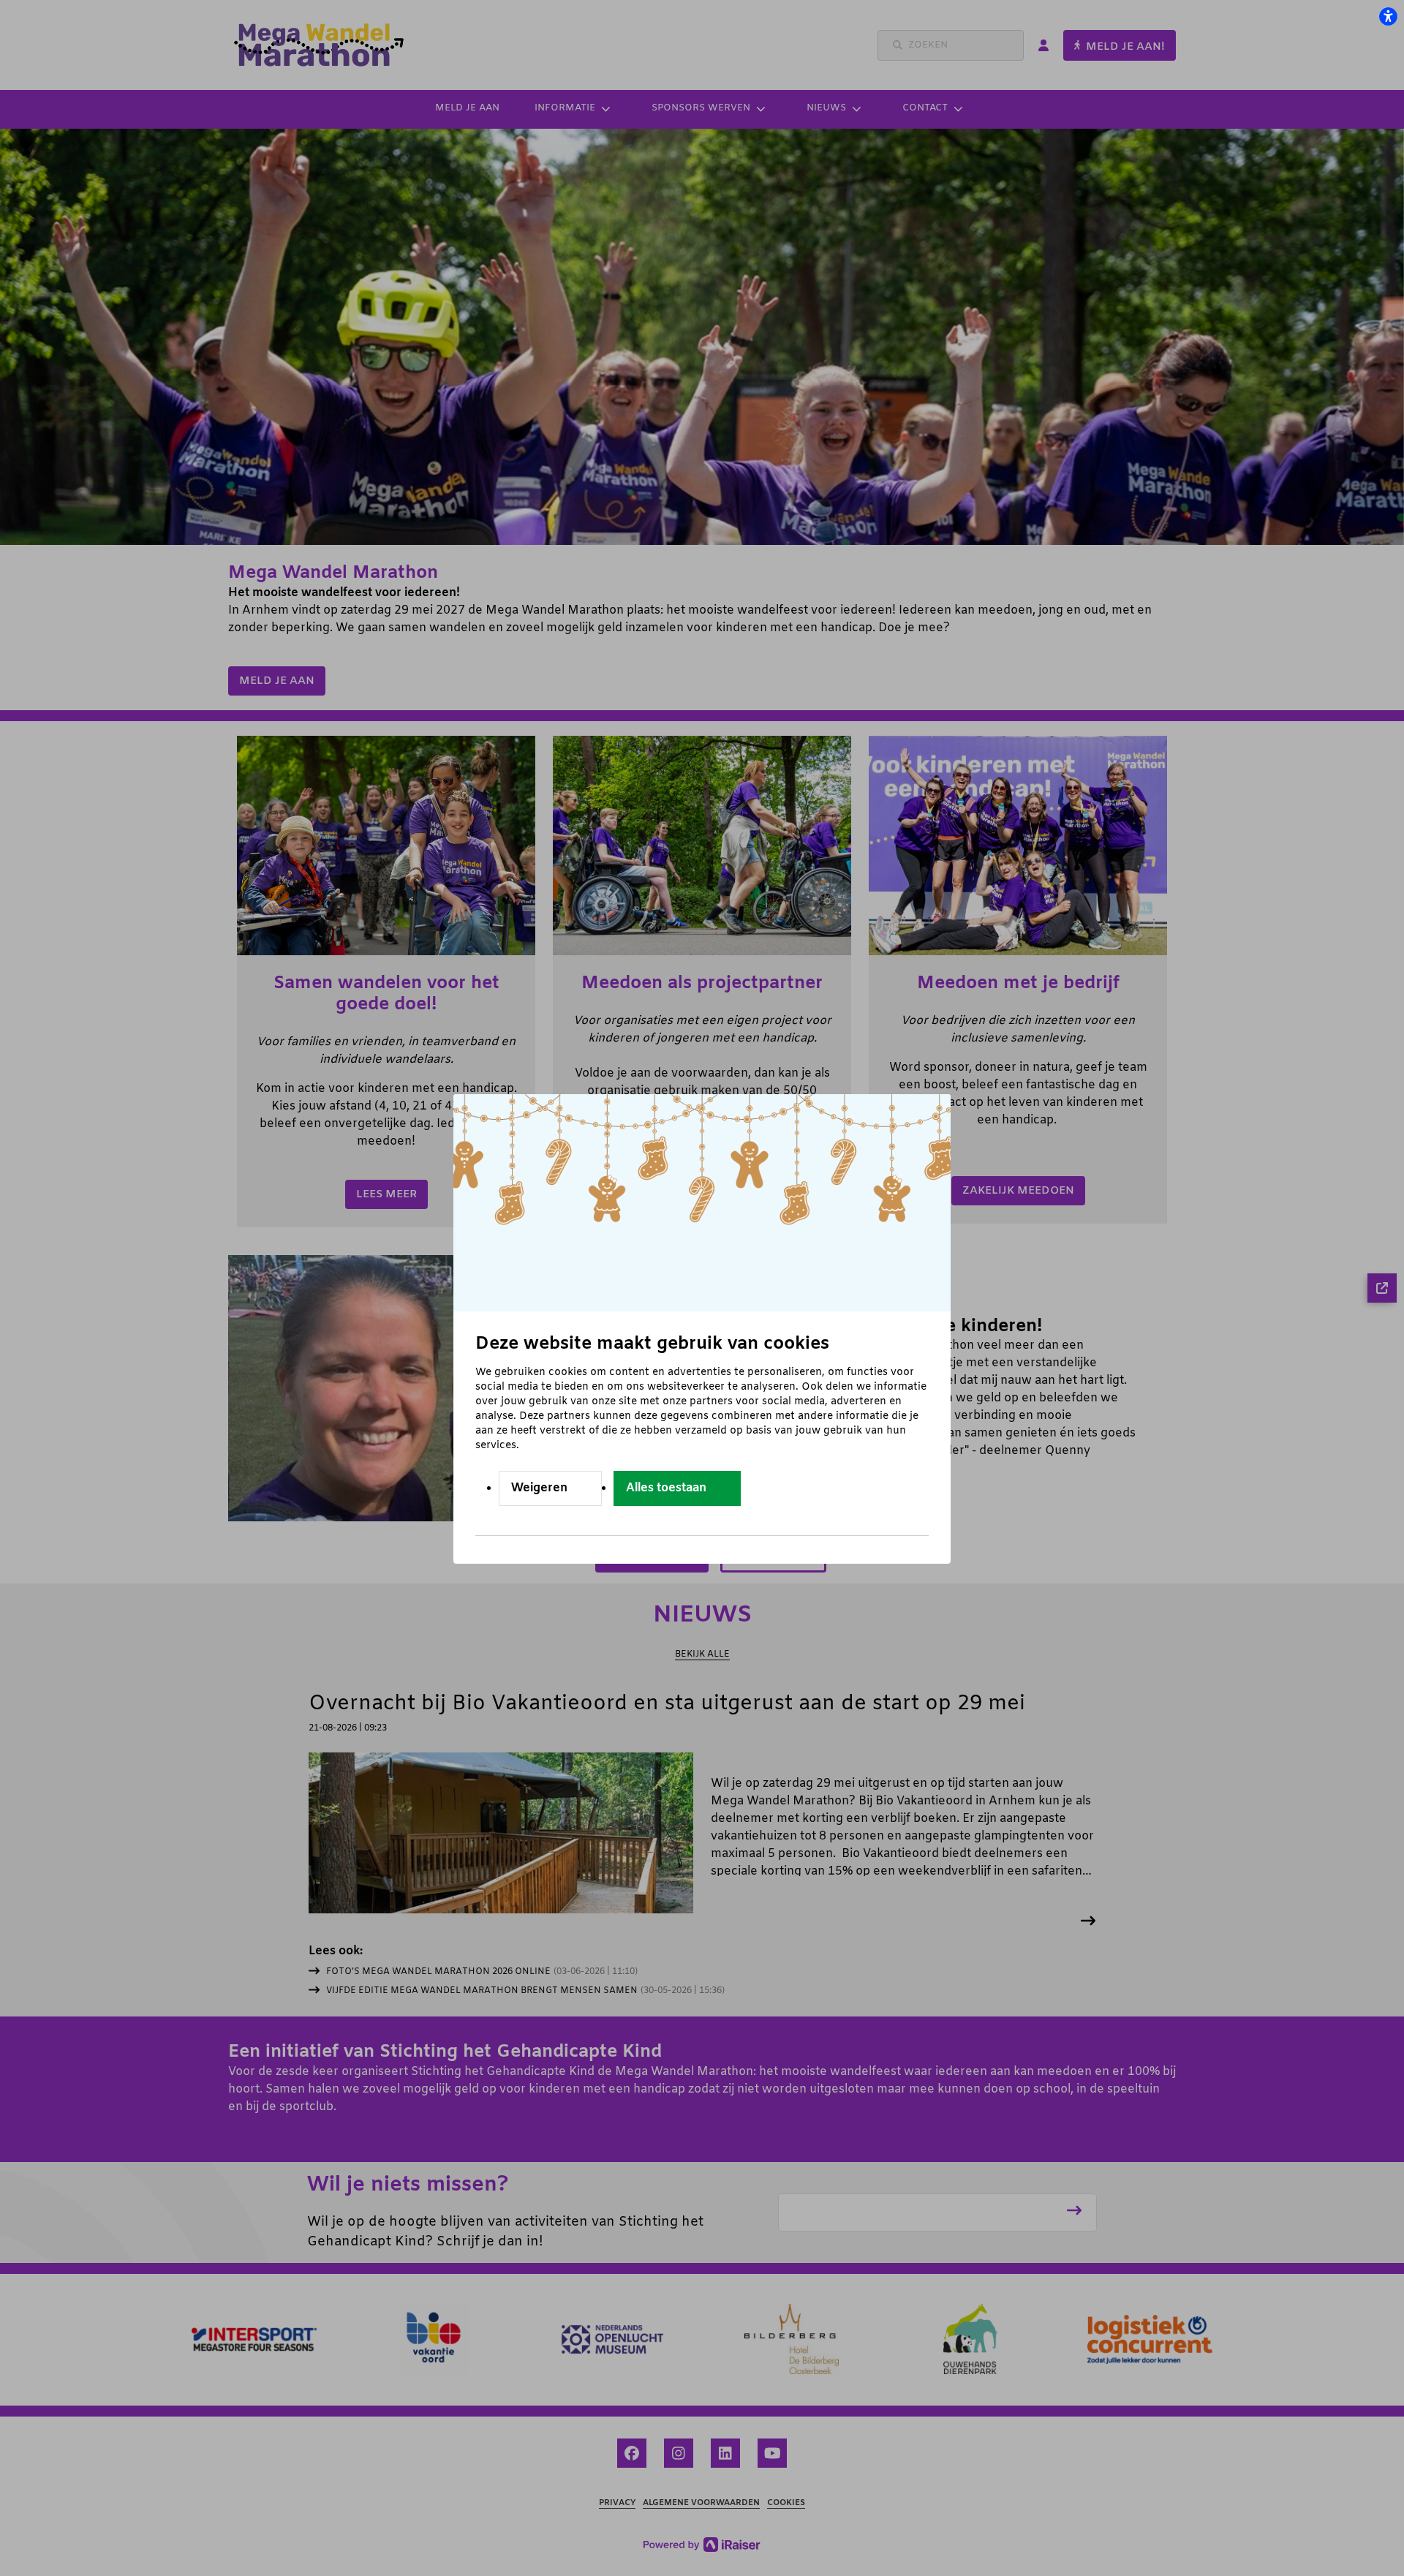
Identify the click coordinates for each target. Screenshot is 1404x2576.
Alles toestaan (666, 1488)
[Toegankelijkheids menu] (1388, 16)
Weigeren (539, 1488)
